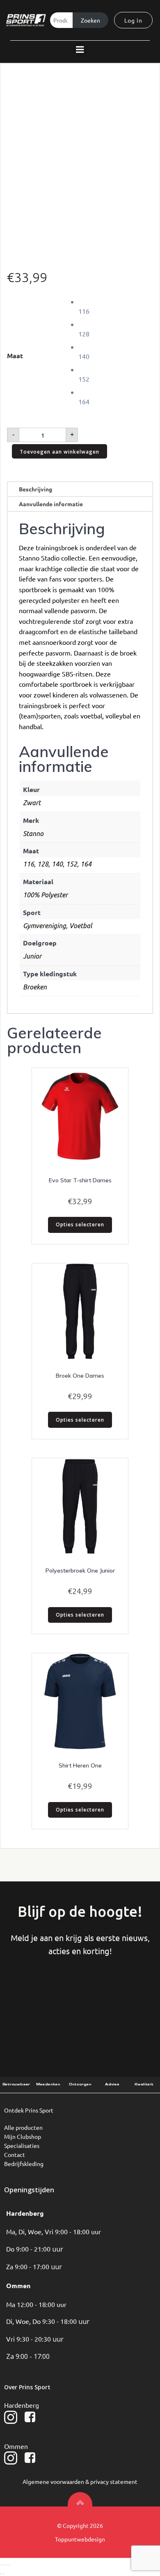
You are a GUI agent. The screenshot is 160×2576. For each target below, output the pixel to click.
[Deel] (7, 2565)
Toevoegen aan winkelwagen (59, 452)
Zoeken (90, 20)
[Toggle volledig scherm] (4, 2565)
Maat (15, 356)
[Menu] (80, 50)
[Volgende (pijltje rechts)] (4, 2574)
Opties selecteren (80, 1224)
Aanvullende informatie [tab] (51, 504)
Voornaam (35, 1998)
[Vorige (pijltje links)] (1, 2574)
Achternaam (80, 1998)
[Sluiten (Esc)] (9, 2565)
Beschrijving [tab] (35, 489)
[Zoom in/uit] (1, 2565)
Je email (125, 1998)
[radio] (116, 306)
